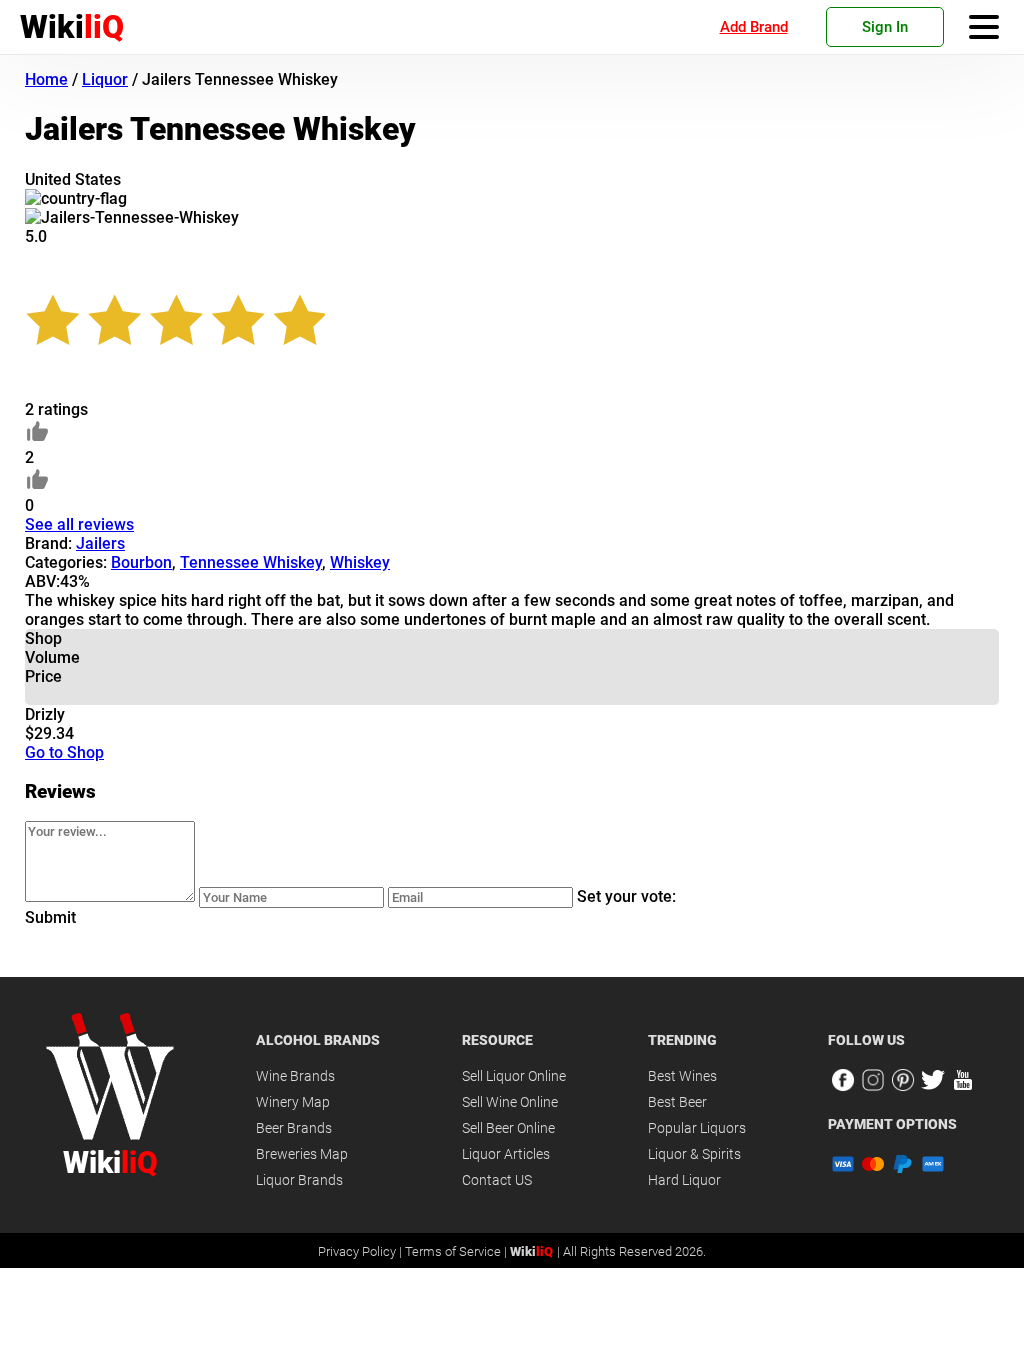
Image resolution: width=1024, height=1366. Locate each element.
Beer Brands (294, 1128)
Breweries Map (302, 1154)
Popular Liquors (697, 1128)
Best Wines (682, 1076)
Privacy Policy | (361, 1251)
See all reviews (79, 524)
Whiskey (360, 562)
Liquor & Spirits (694, 1154)
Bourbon (141, 562)
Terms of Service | (457, 1251)
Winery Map (293, 1102)
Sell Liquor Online (514, 1076)
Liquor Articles (506, 1154)
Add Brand (754, 27)
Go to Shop (64, 752)
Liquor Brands (299, 1180)
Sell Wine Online (510, 1102)
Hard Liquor (684, 1180)
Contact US (497, 1180)
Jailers (100, 543)
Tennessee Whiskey (251, 562)
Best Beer (677, 1102)
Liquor (105, 79)
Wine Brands (295, 1076)
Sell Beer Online (508, 1128)
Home (46, 79)
